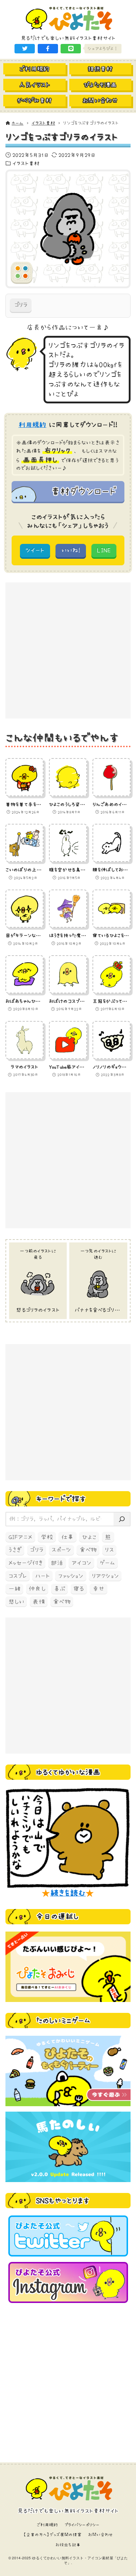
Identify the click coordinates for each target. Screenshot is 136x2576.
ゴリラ (21, 305)
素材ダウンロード (83, 491)
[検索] (122, 1519)
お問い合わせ (101, 2535)
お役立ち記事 (68, 2545)
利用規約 (32, 425)
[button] (25, 49)
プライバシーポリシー (82, 2525)
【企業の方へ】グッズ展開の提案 (52, 2535)
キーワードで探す (61, 1499)
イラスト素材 (26, 163)
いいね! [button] (71, 550)
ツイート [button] (35, 550)
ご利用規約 (47, 2525)
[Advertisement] (68, 650)
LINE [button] (104, 550)
